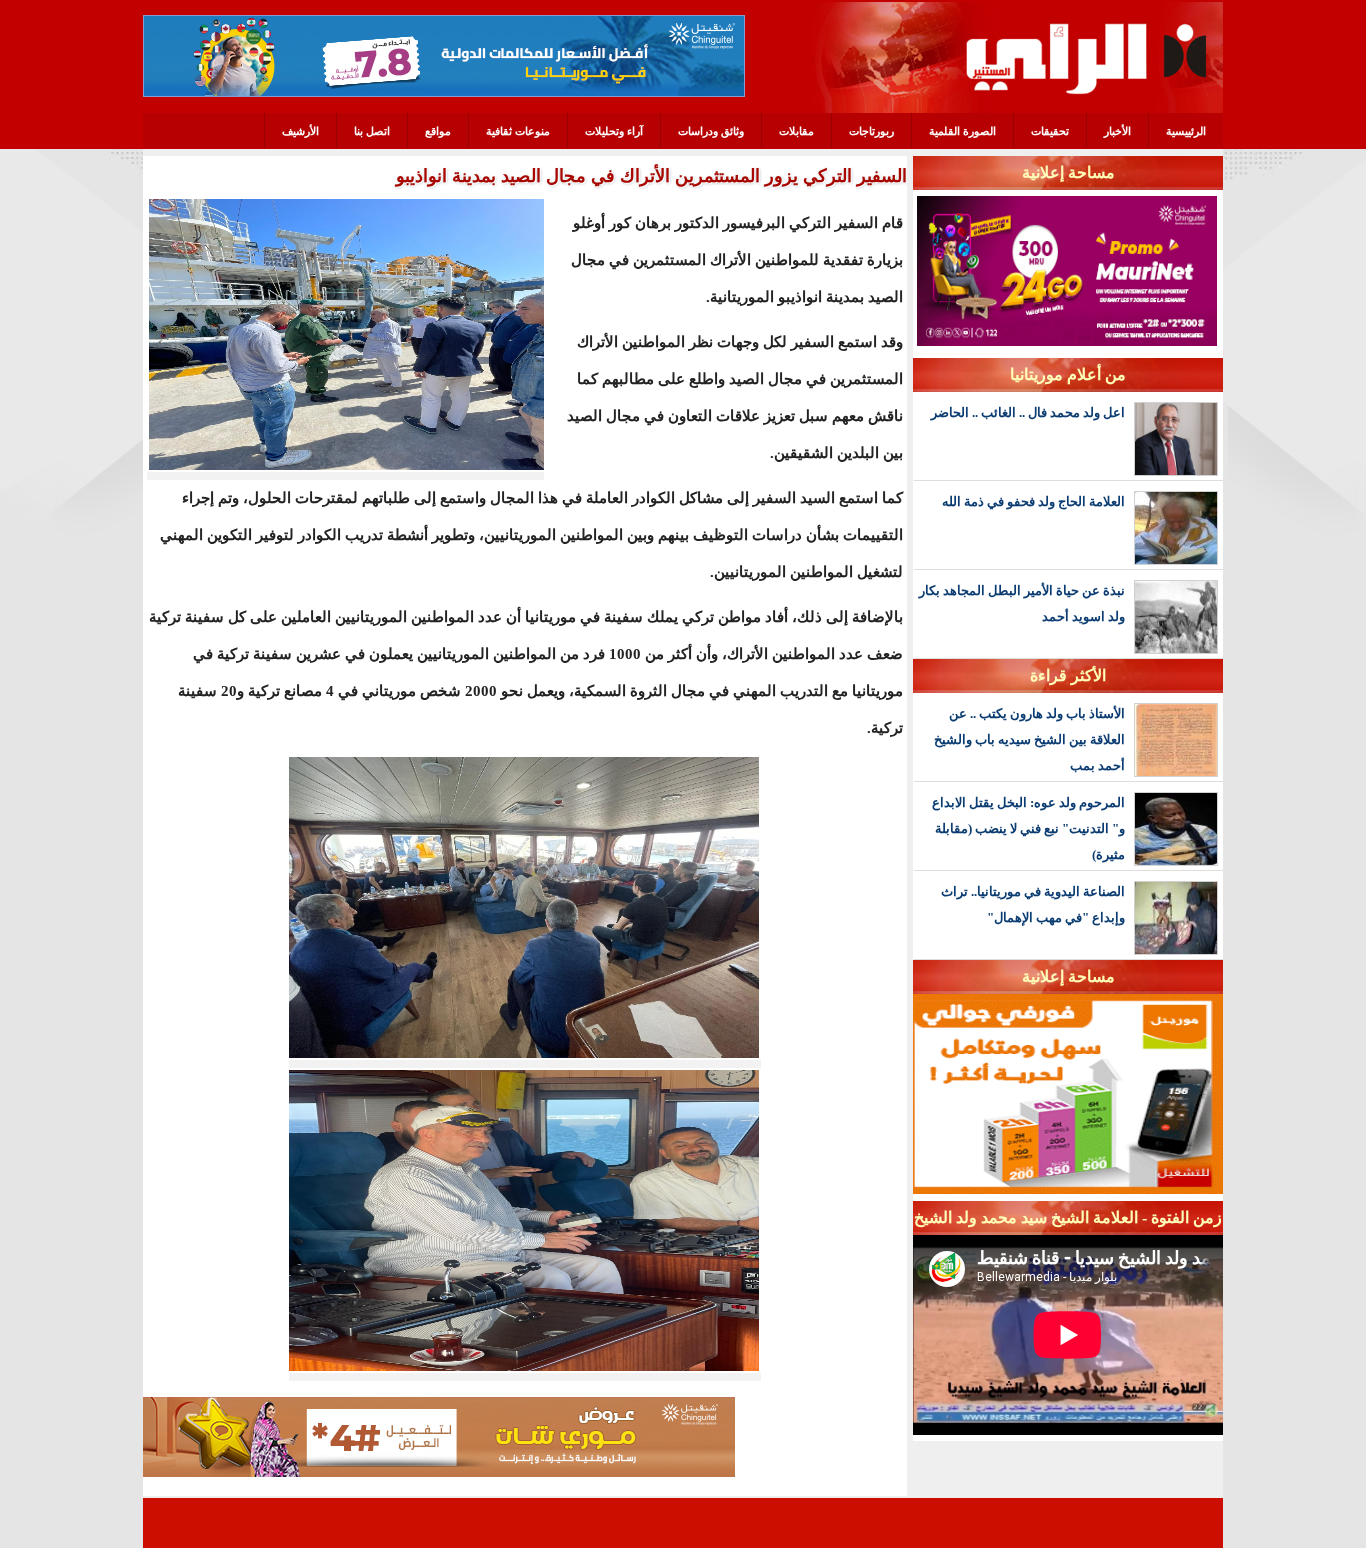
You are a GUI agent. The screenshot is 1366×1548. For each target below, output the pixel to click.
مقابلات (796, 131)
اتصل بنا (372, 131)
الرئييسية (1186, 131)
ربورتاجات (871, 131)
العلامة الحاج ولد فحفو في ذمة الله (1033, 501)
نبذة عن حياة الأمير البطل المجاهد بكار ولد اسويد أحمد (1022, 603)
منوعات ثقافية (518, 131)
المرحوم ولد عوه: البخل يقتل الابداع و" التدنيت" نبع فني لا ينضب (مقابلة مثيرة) (1028, 828)
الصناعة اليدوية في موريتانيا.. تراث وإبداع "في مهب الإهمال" (1033, 904)
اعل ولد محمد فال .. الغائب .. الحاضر (1028, 412)
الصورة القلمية (962, 131)
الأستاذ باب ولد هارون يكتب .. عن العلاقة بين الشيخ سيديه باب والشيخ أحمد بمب (1029, 739)
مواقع (438, 131)
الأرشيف (300, 131)
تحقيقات (1050, 131)
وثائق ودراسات (711, 131)
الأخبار (1117, 131)
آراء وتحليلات (614, 131)
